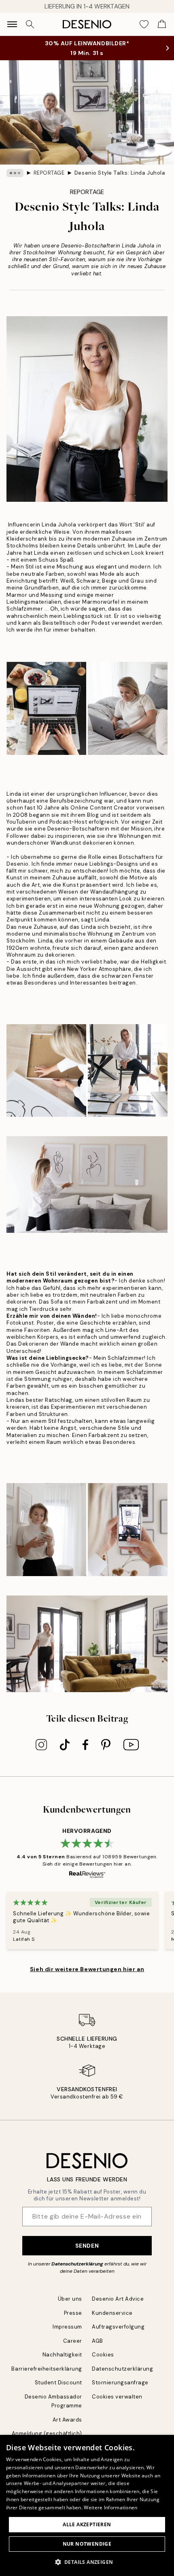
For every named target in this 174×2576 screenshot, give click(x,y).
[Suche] (30, 24)
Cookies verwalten (117, 2397)
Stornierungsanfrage (120, 2383)
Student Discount (58, 2383)
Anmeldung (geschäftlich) (47, 2433)
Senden (87, 2246)
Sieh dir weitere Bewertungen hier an (87, 1969)
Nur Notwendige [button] (87, 2544)
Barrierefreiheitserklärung (47, 2369)
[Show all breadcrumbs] (15, 173)
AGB (98, 2341)
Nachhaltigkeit (62, 2355)
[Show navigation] (12, 24)
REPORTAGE (49, 173)
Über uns (70, 2299)
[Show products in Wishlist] (144, 24)
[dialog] (87, 2505)
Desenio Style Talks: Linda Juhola (120, 173)
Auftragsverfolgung (118, 2327)
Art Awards (67, 2420)
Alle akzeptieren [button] (87, 2524)
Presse (73, 2313)
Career (73, 2341)
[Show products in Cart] (162, 24)
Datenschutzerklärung (77, 2264)
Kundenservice (112, 2313)
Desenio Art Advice (118, 2299)
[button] (87, 2562)
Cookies (103, 2355)
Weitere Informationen (110, 2507)
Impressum (67, 2327)
